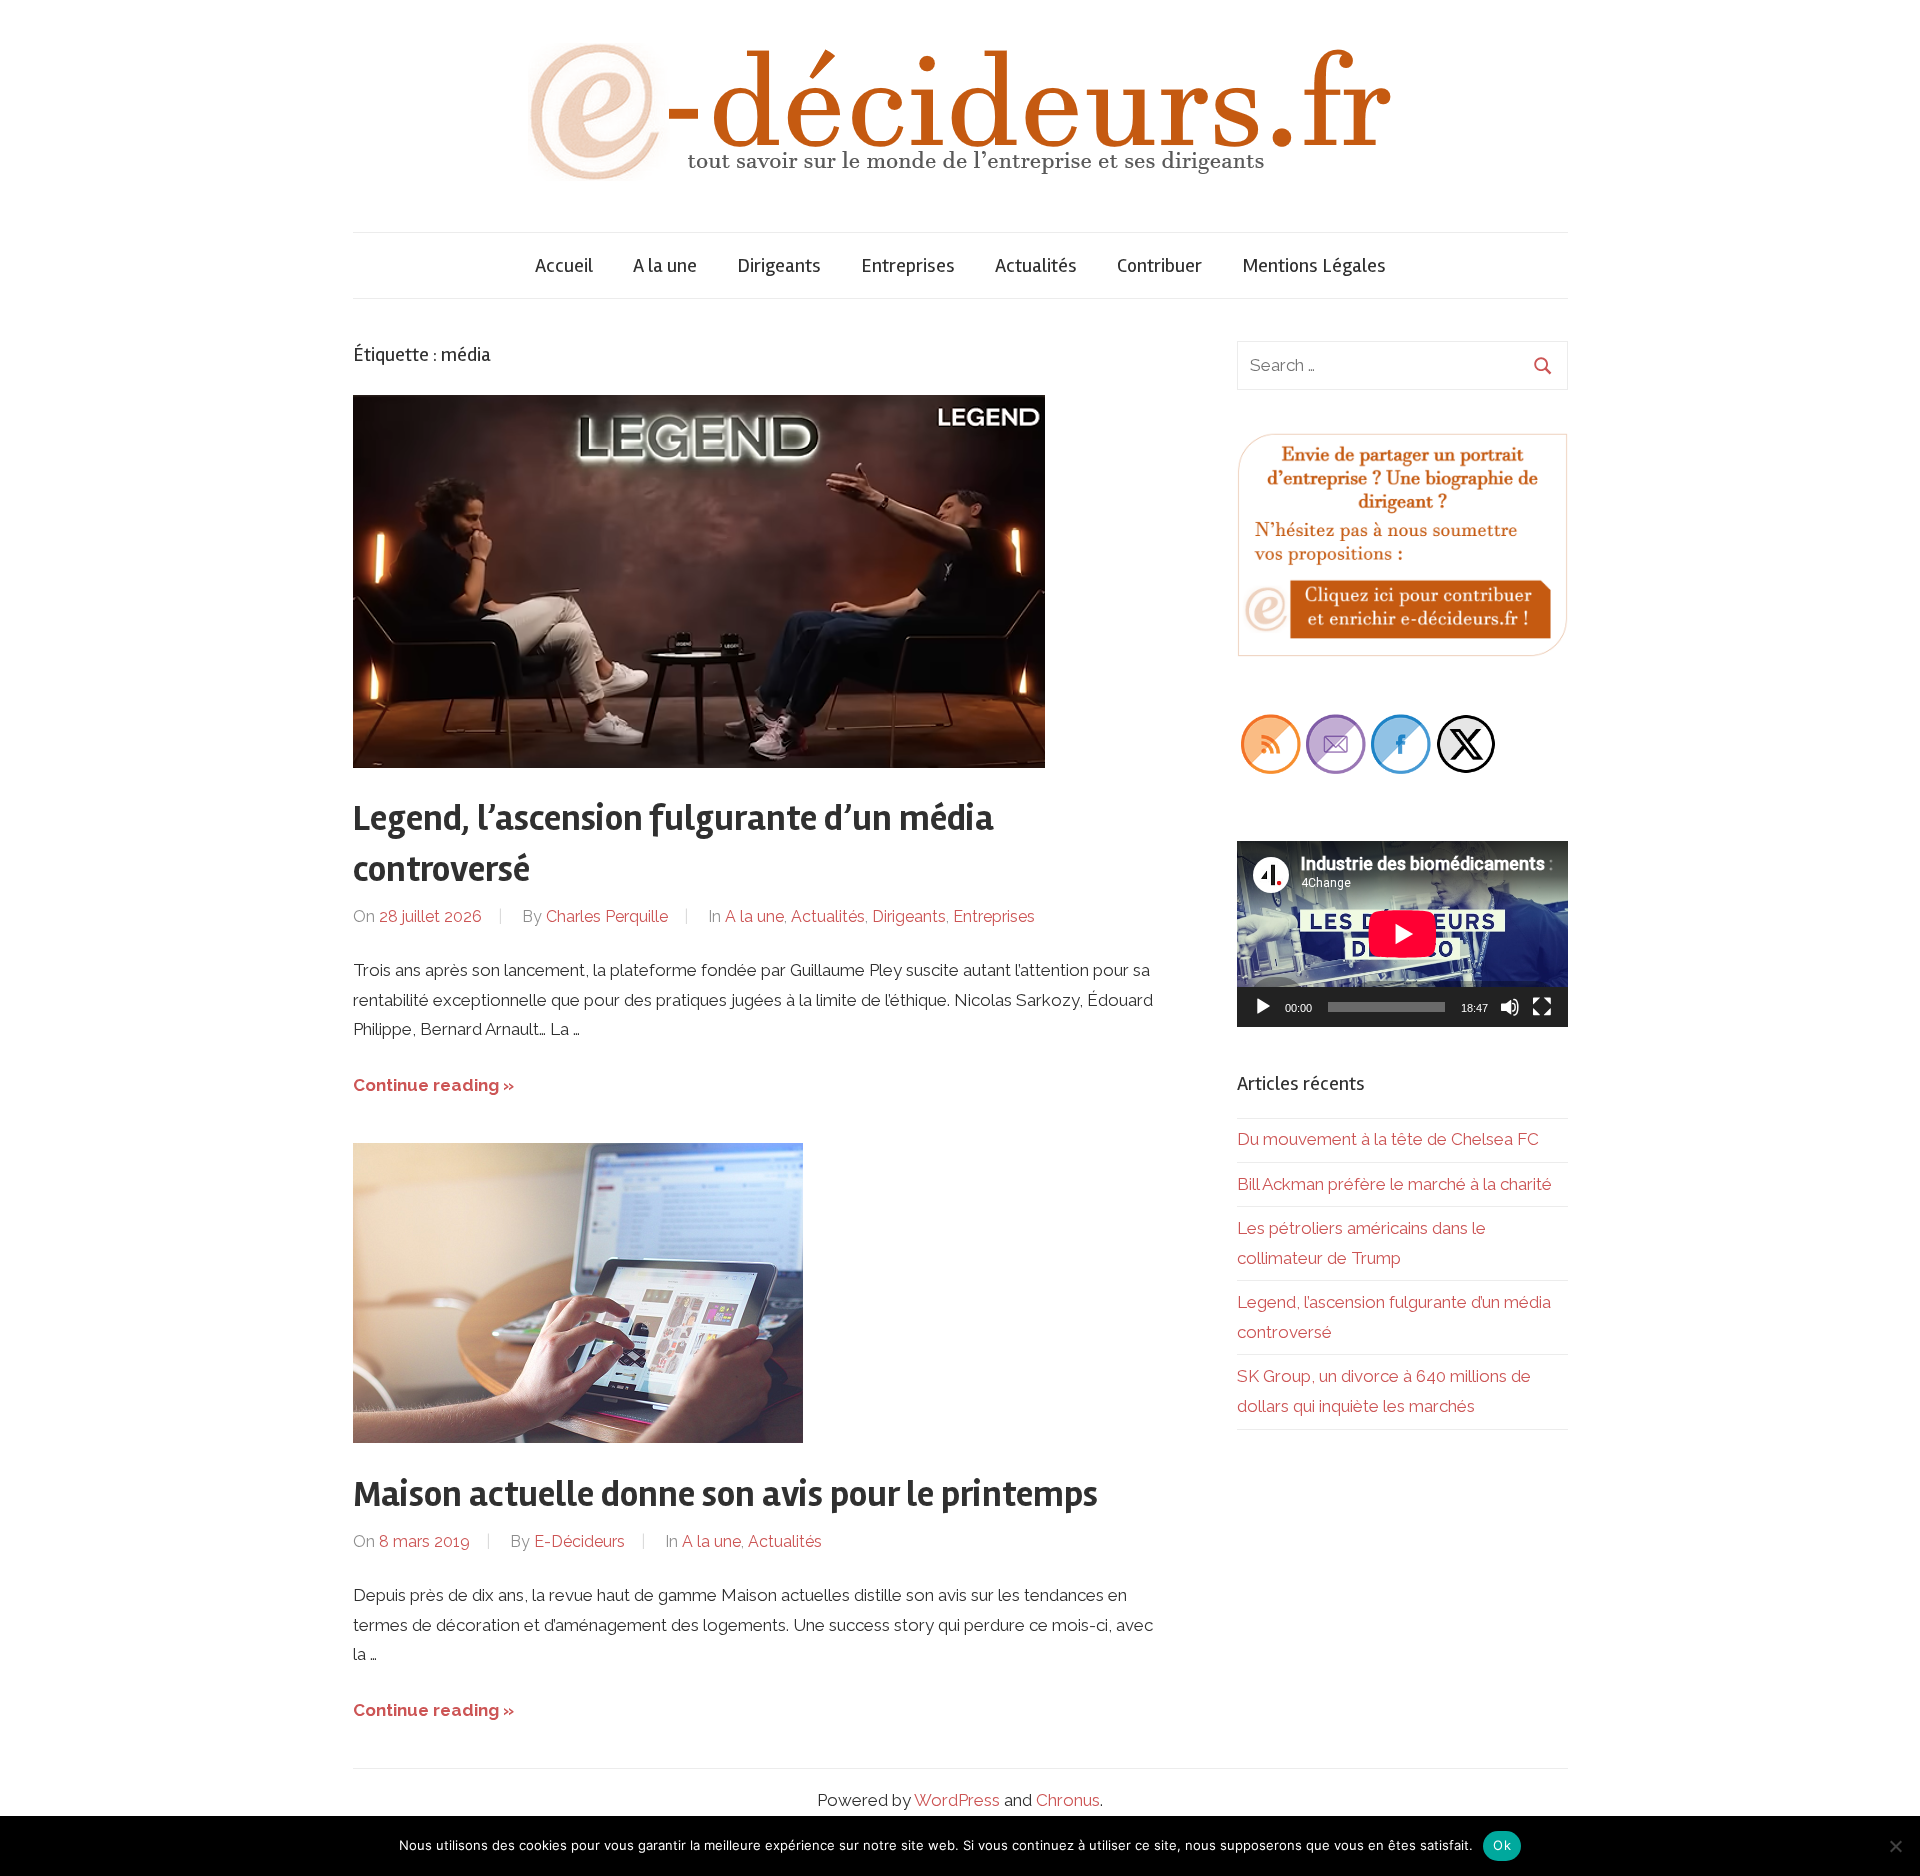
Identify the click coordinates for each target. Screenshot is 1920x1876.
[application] (1402, 934)
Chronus (1068, 1800)
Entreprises (908, 265)
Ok (1502, 1845)
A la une (665, 265)
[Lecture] (1263, 1007)
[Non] (1895, 1846)
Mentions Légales (1314, 265)
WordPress (957, 1800)
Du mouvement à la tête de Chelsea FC (1388, 1139)
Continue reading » (433, 1085)
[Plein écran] (1542, 1007)
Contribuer (1159, 265)
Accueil (564, 265)
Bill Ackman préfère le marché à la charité (1394, 1184)
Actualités (1036, 265)
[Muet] (1510, 1007)
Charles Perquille (607, 916)
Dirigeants (779, 265)
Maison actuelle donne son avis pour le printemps (725, 1495)
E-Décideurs (579, 1541)
